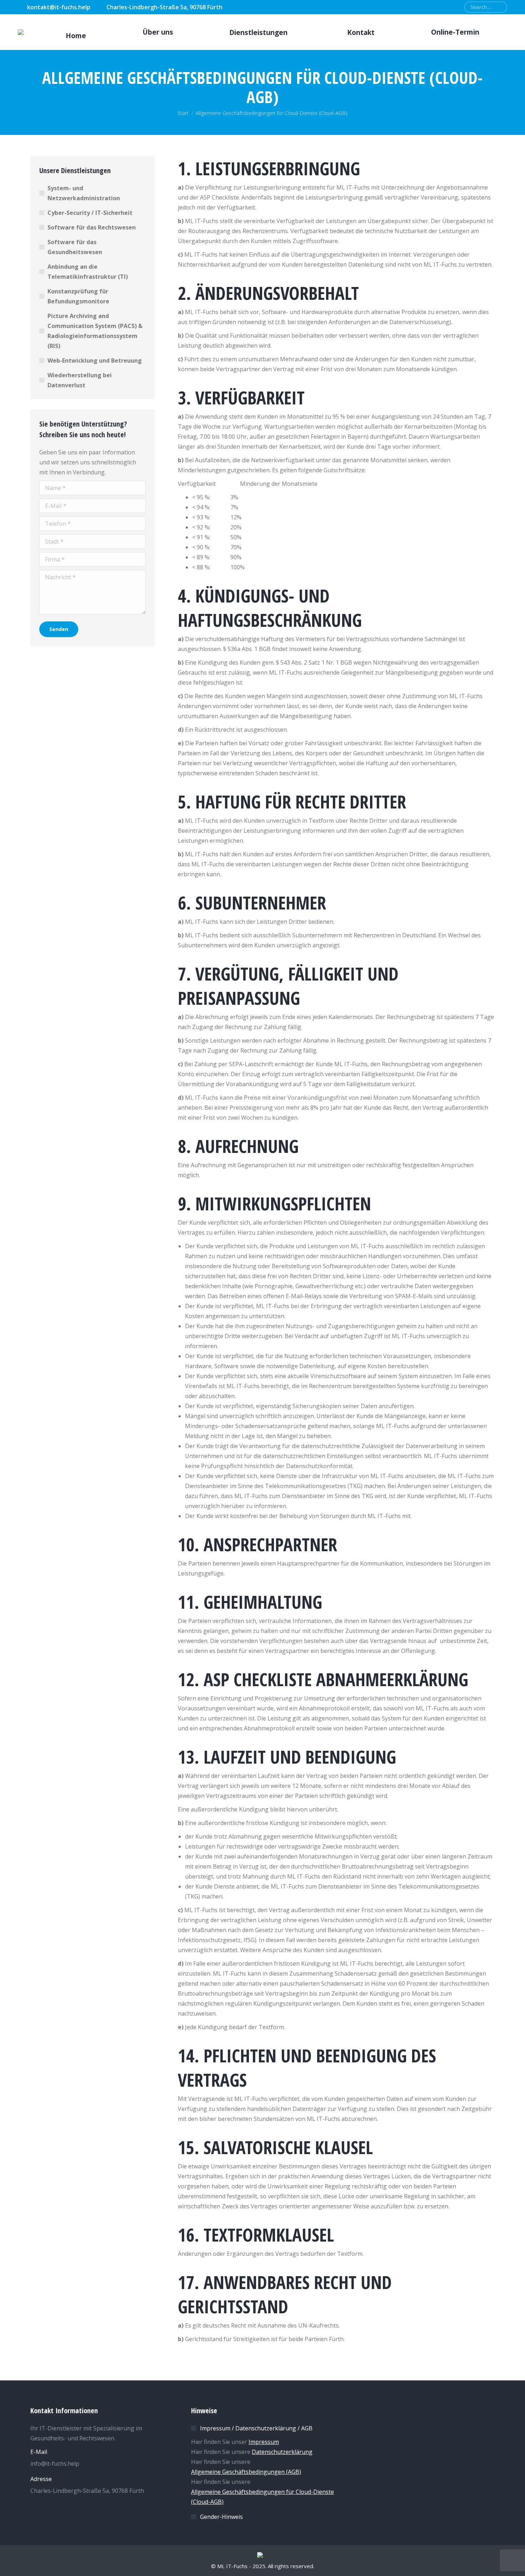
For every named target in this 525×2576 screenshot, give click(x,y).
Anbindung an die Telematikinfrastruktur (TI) (88, 272)
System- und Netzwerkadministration (84, 193)
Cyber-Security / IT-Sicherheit (90, 213)
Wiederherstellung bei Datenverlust (80, 380)
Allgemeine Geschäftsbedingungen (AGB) (246, 2472)
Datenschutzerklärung (282, 2452)
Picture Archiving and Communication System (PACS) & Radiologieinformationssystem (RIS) (95, 331)
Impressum (264, 2442)
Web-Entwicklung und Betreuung (95, 361)
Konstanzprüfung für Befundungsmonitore (78, 296)
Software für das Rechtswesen (92, 227)
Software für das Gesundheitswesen (75, 247)
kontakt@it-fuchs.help (59, 7)
